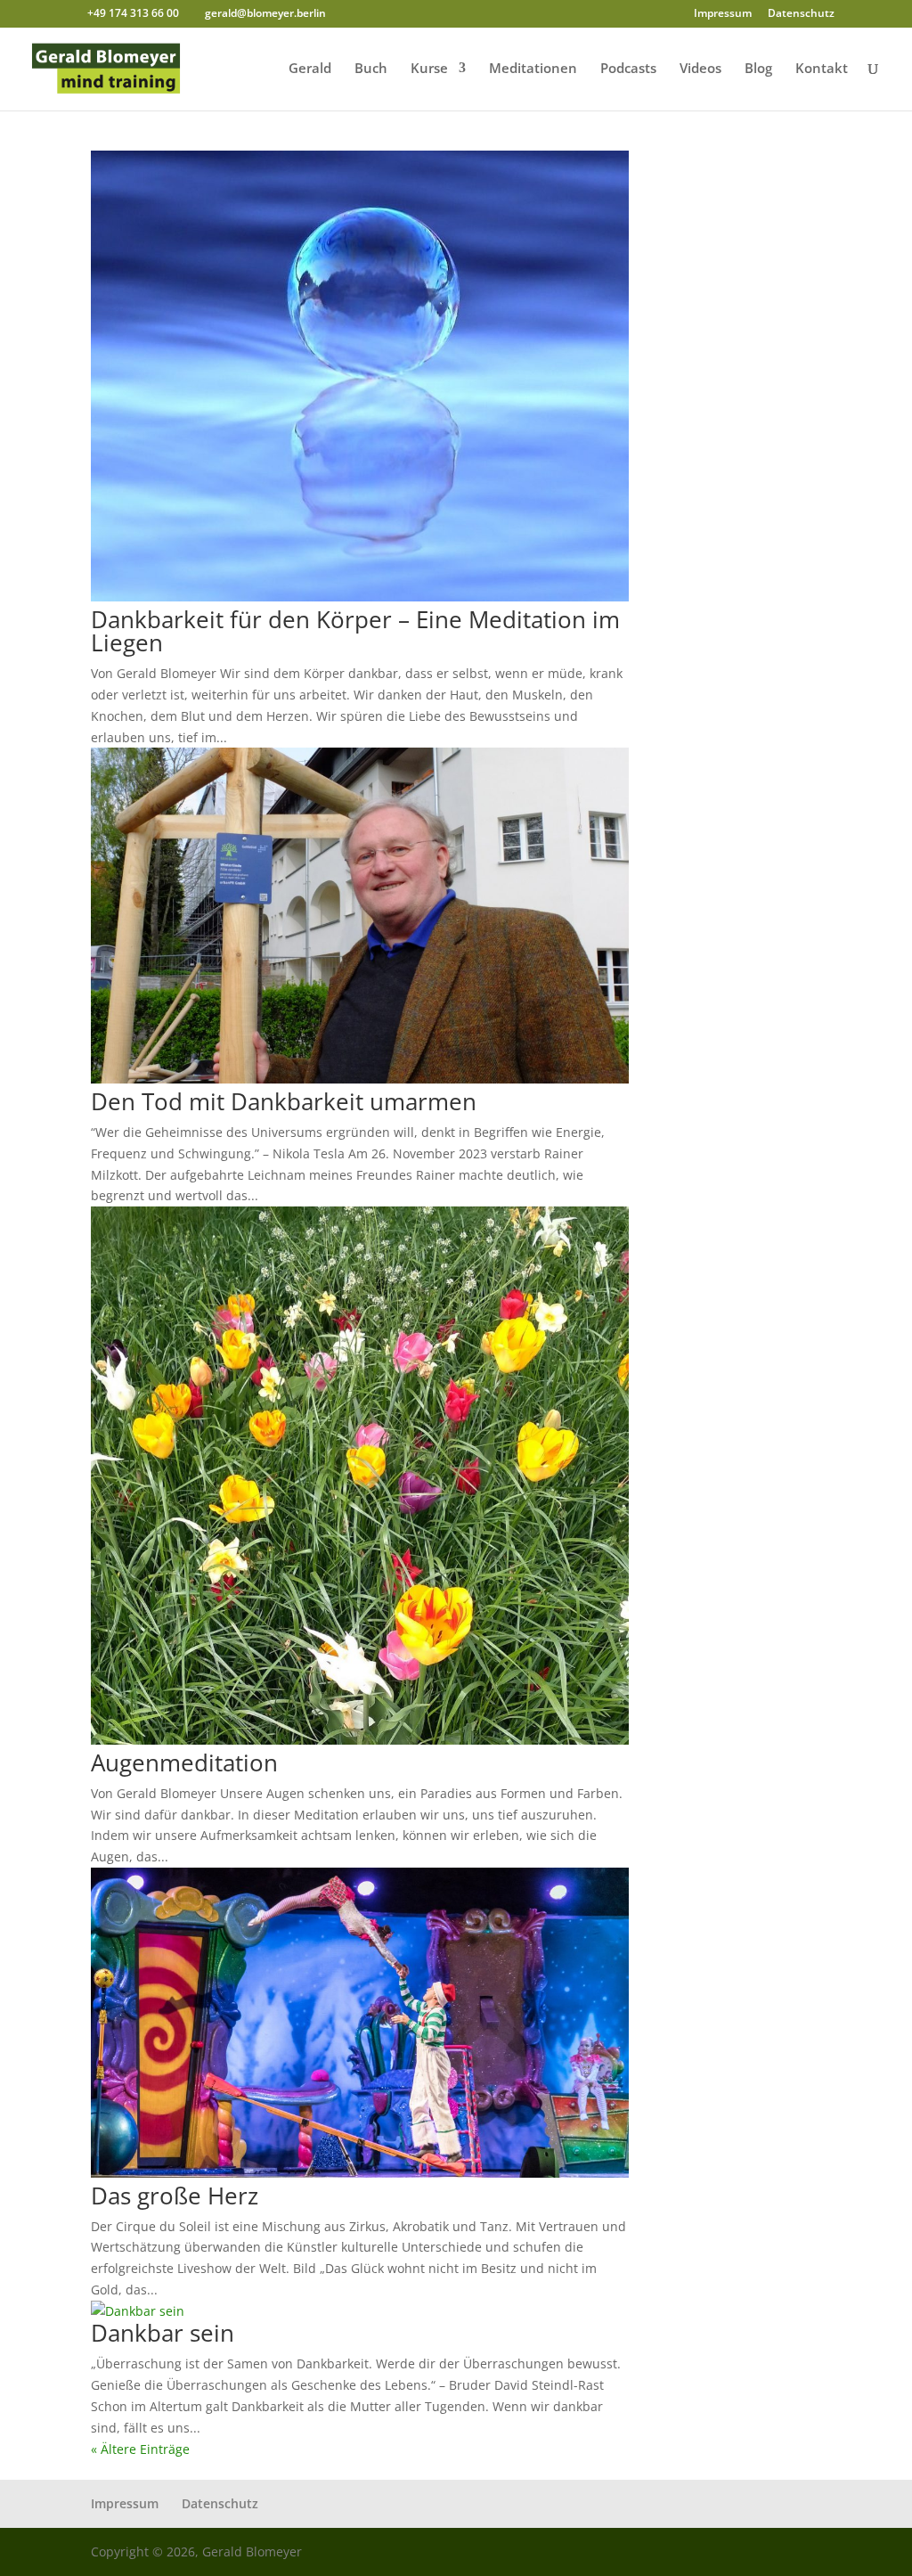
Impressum (723, 14)
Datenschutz (801, 14)
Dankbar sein (163, 2333)
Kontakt (822, 69)
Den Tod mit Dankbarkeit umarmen (284, 1101)
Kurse (429, 69)
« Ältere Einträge (140, 2449)
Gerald (310, 69)
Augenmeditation (184, 1762)
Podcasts (628, 69)
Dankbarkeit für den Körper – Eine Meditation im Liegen (355, 631)
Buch (371, 69)
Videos (700, 69)
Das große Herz (175, 2196)
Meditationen (533, 69)
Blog (758, 69)
